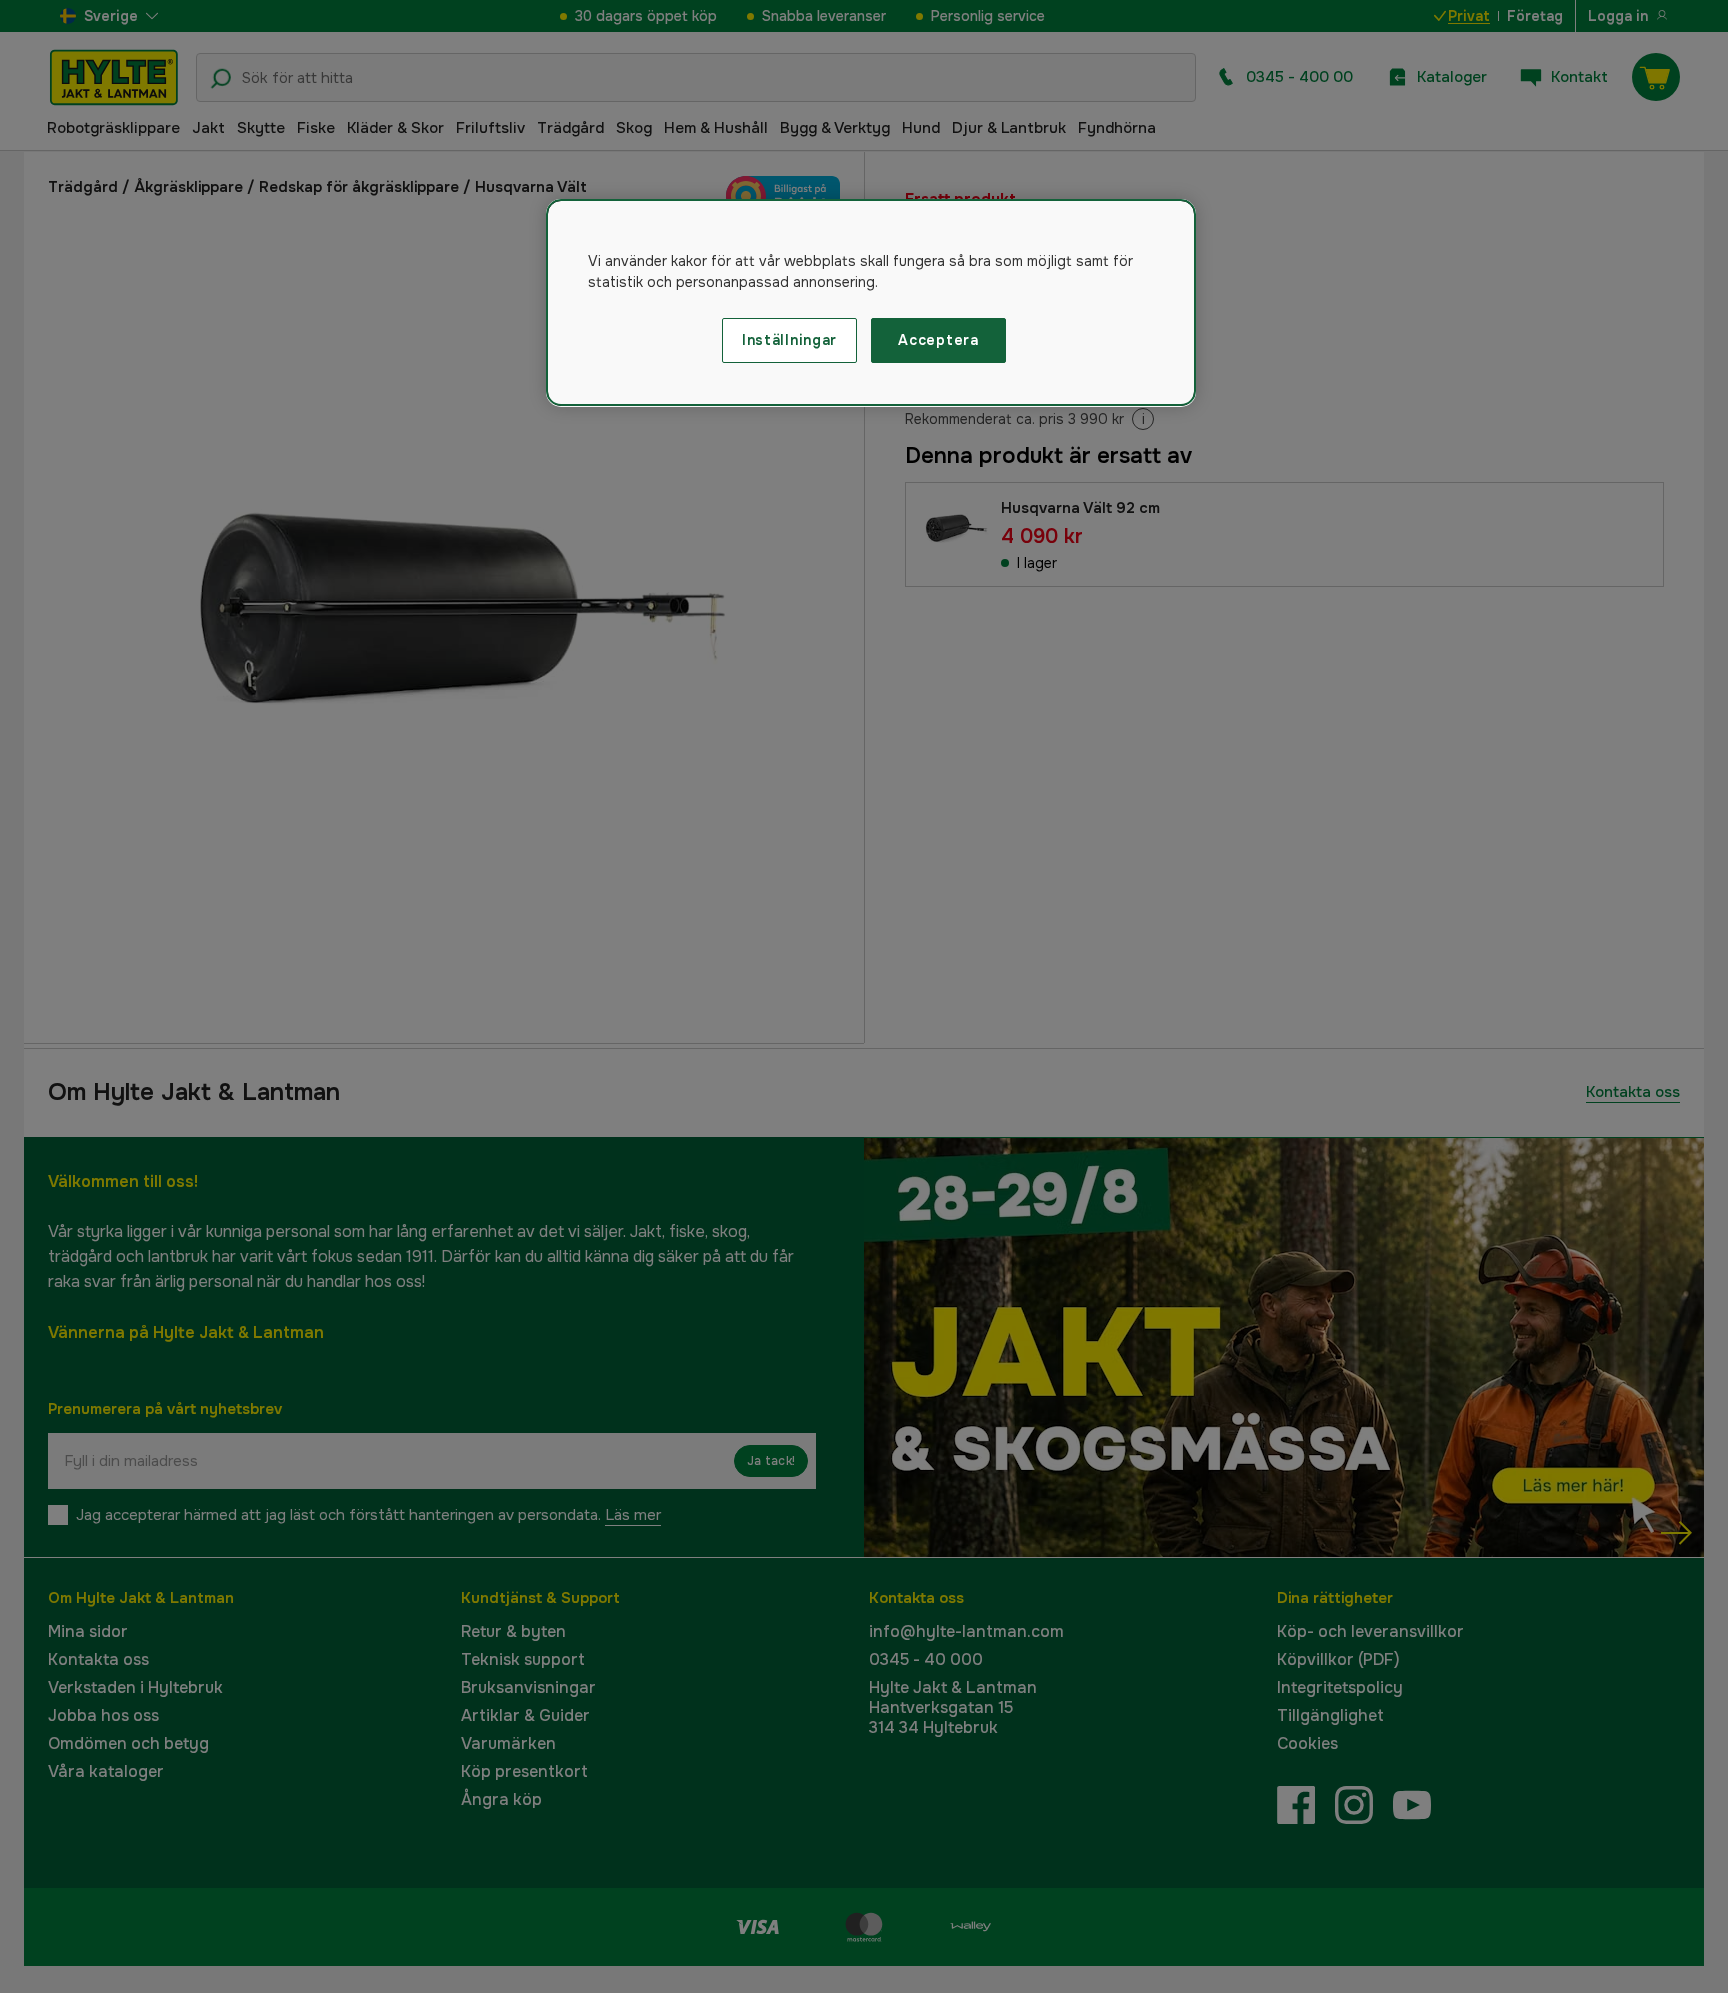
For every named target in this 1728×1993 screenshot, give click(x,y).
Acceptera (938, 340)
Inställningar (789, 340)
